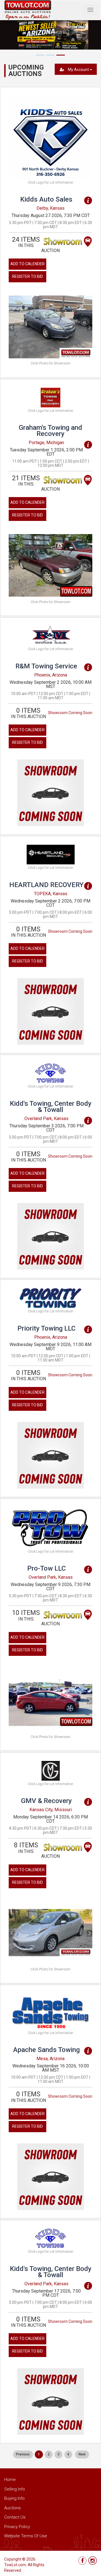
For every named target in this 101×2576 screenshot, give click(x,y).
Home (10, 2480)
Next (82, 2454)
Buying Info (14, 2498)
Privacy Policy (17, 2527)
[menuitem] (23, 2454)
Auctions (12, 2508)
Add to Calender (27, 264)
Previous (23, 2454)
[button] (15, 327)
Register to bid (27, 276)
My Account (78, 70)
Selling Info (15, 2489)
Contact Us (15, 2517)
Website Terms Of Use (26, 2536)
